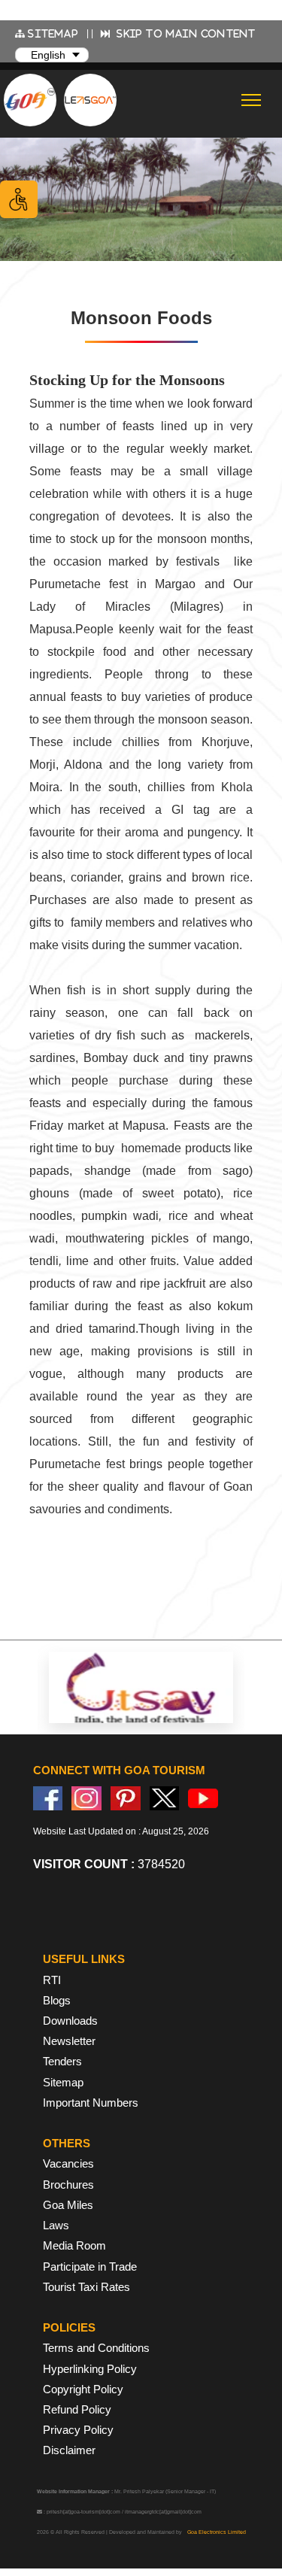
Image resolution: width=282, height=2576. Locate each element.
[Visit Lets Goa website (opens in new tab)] (90, 100)
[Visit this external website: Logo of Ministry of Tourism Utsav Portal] (141, 1688)
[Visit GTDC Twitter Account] (165, 1798)
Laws (56, 2225)
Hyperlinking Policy (90, 2369)
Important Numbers (91, 2103)
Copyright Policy (83, 2389)
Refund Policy (77, 2409)
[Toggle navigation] (252, 100)
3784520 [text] (109, 1864)
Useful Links (84, 1959)
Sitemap (63, 2082)
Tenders (62, 2061)
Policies (69, 2327)
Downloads (70, 2021)
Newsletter (69, 2041)
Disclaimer (69, 2450)
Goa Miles (68, 2205)
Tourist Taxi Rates (86, 2287)
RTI (52, 1980)
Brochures (68, 2185)
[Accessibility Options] (19, 199)
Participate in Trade (90, 2267)
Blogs (57, 2000)
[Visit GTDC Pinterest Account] (126, 1798)
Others (67, 2143)
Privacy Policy (78, 2430)
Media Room (74, 2245)
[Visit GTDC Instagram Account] (86, 1798)
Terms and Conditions (96, 2348)
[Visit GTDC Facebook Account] (48, 1798)
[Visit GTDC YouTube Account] (203, 1798)
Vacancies (68, 2163)
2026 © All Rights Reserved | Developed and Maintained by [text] (141, 2532)
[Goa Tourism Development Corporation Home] (30, 100)
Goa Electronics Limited (217, 2532)
